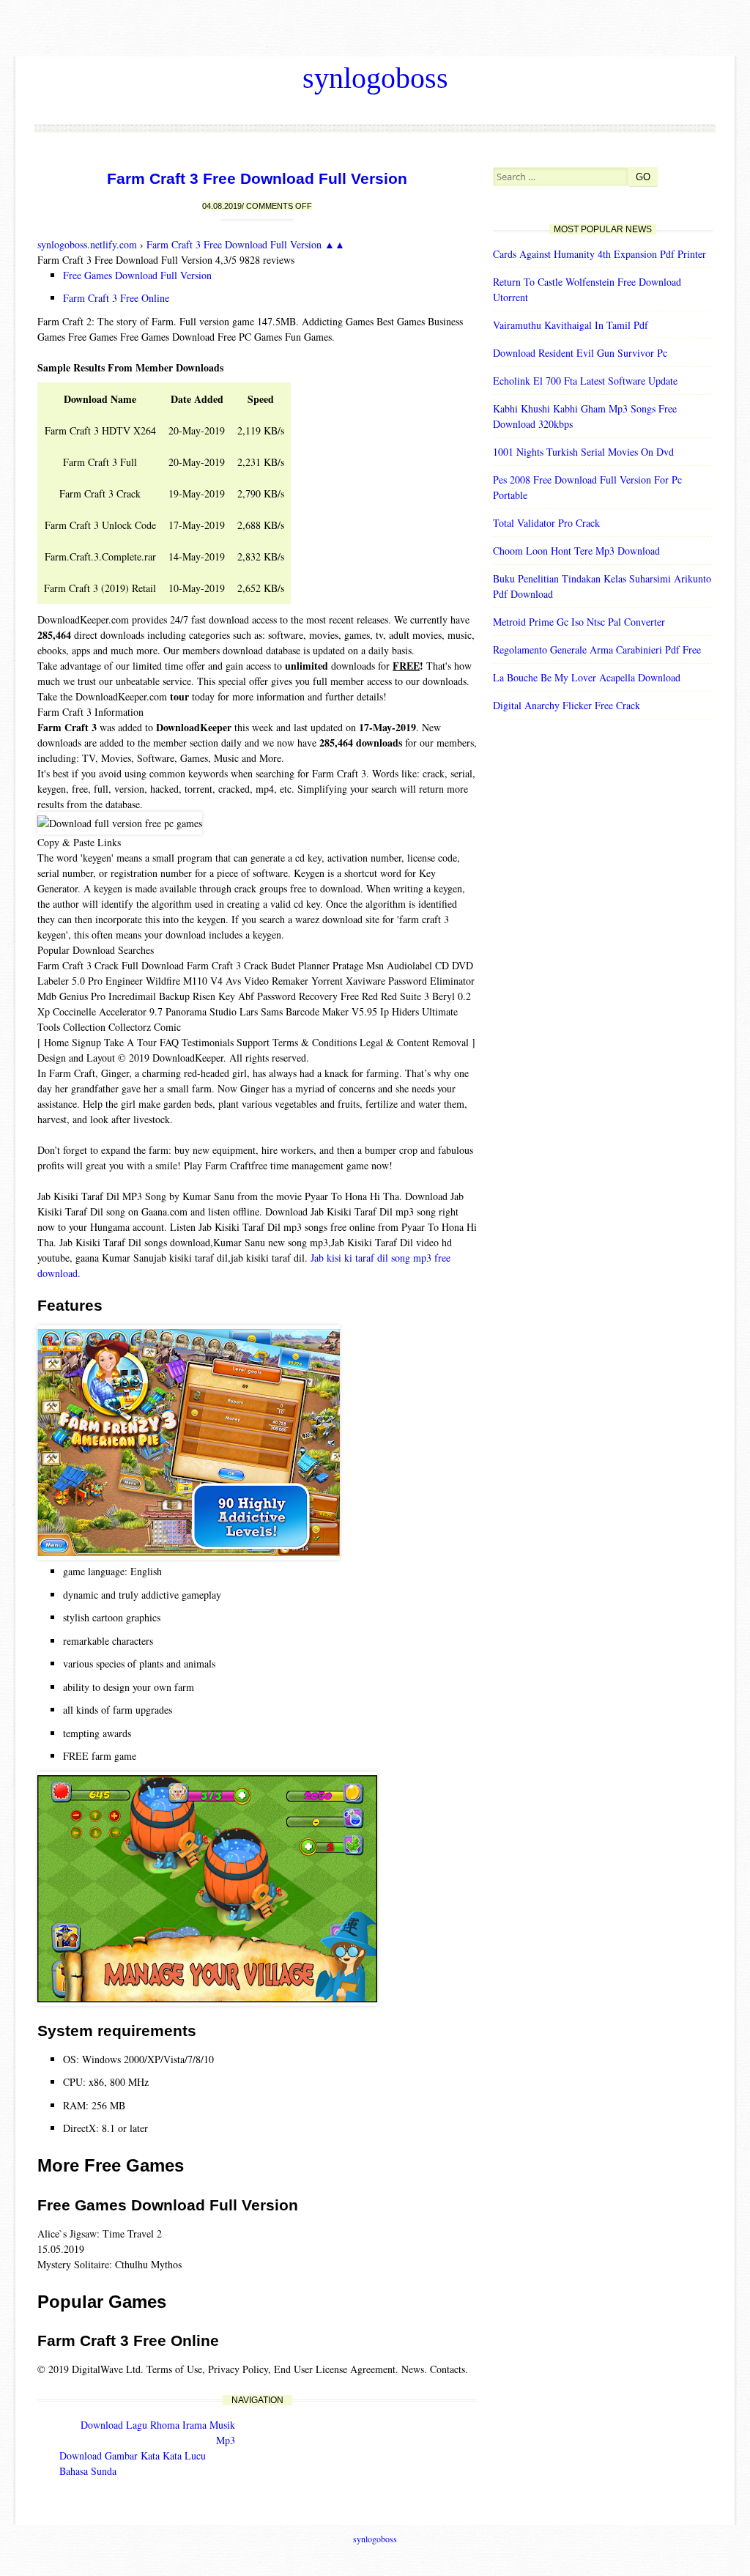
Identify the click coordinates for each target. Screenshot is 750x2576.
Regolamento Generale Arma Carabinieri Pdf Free (597, 649)
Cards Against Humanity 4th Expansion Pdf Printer (599, 254)
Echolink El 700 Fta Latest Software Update (585, 381)
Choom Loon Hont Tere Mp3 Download (576, 551)
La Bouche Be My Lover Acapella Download (587, 677)
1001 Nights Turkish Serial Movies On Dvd (583, 452)
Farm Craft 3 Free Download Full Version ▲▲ (246, 244)
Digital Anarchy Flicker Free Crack (567, 705)
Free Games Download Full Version (137, 275)
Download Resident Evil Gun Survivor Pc (580, 353)
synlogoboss (375, 78)
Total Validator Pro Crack (546, 523)
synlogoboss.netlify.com (87, 244)
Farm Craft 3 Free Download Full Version (257, 178)
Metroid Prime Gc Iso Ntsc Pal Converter (579, 622)
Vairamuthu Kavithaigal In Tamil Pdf (571, 325)
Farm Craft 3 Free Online (116, 298)
